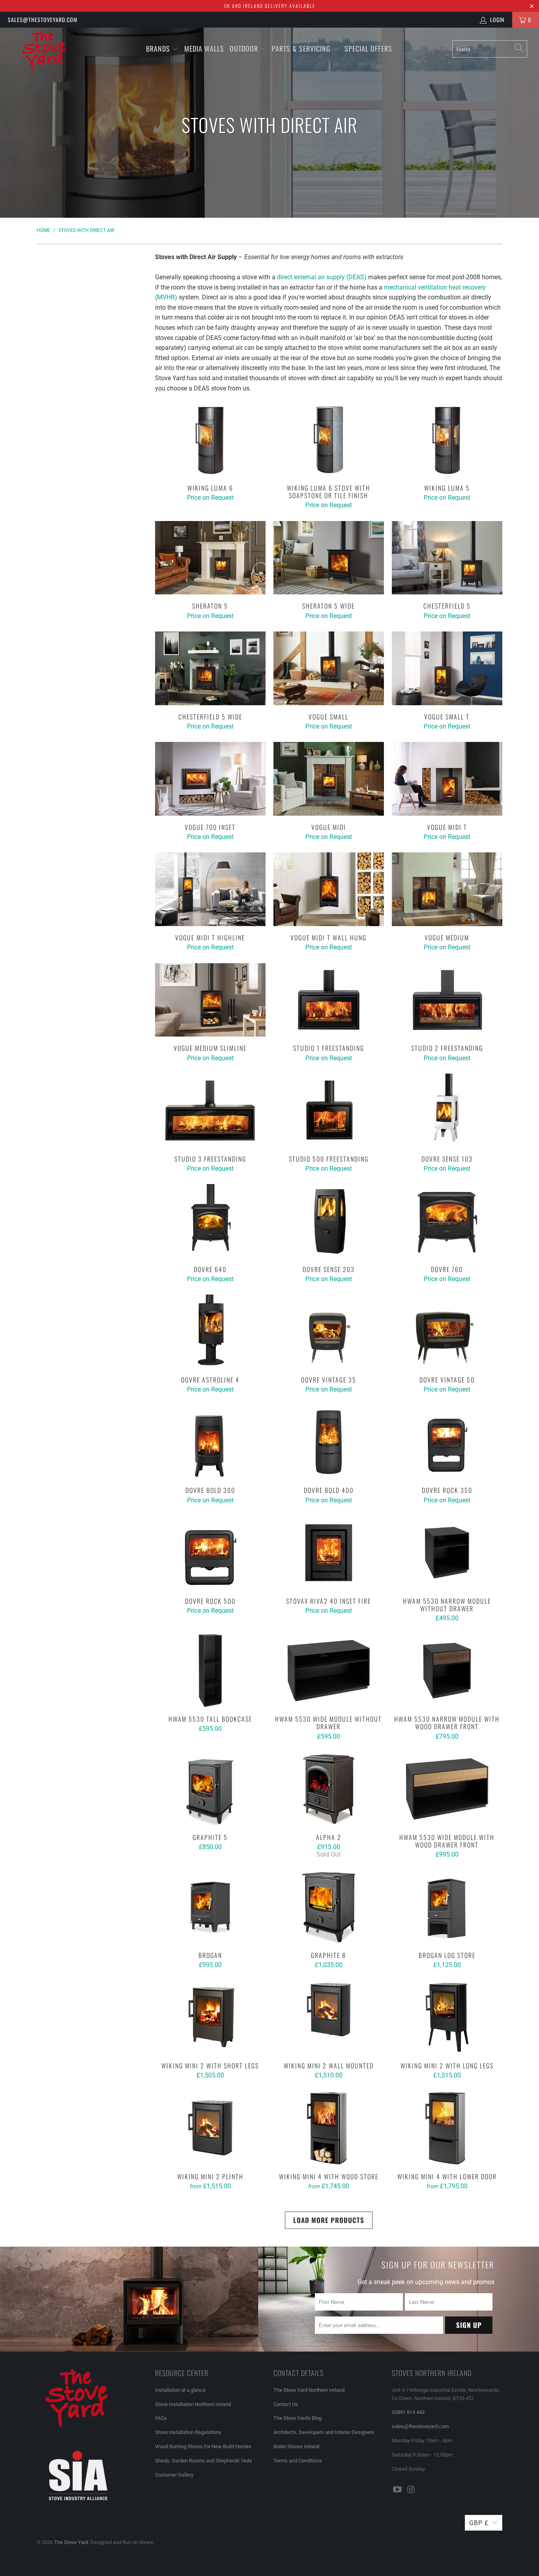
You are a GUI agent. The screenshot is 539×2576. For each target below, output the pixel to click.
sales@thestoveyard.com (43, 20)
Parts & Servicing (302, 49)
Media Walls (204, 49)
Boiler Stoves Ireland (296, 2446)
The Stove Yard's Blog (298, 2418)
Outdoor (244, 49)
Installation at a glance (180, 2390)
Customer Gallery (174, 2475)
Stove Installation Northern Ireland (193, 2404)
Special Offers (368, 49)
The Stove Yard (71, 2542)
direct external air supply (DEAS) (322, 277)
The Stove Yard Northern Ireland (309, 2390)
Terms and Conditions (298, 2461)
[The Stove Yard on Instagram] (412, 2490)
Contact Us (286, 2404)
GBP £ (479, 2523)
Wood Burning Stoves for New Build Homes (203, 2446)
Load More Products (329, 2220)
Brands (158, 49)
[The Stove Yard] (47, 55)
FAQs (161, 2418)
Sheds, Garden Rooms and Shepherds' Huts (204, 2461)
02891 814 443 (408, 2412)
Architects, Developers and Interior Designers (324, 2432)
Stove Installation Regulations (188, 2432)
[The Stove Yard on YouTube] (398, 2490)
